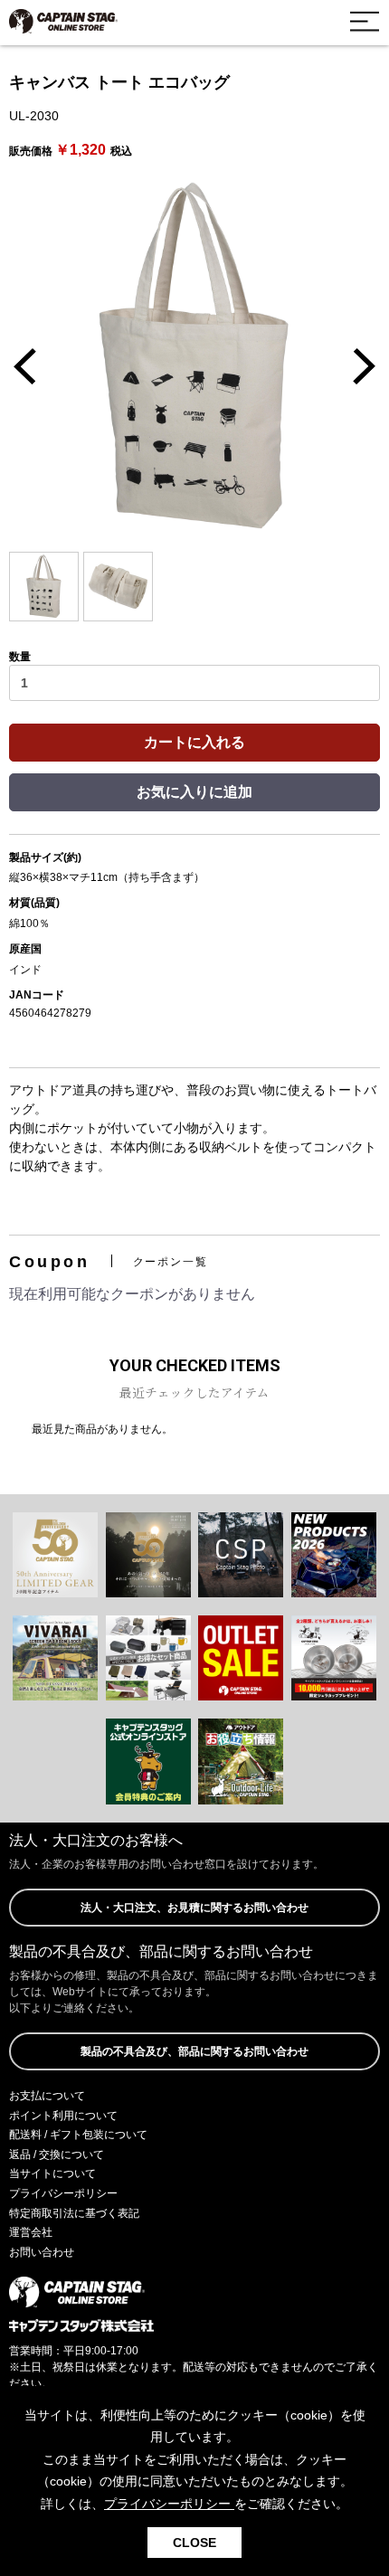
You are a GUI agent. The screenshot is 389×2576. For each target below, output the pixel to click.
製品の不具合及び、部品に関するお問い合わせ (194, 2051)
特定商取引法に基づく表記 (74, 2213)
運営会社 (31, 2232)
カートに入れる (194, 742)
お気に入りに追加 (194, 792)
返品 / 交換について (57, 2155)
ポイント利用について (63, 2116)
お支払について (47, 2096)
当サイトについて (52, 2173)
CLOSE (194, 2543)
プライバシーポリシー (63, 2193)
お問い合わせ (42, 2252)
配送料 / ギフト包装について (78, 2135)
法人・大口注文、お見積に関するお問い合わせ (194, 1908)
